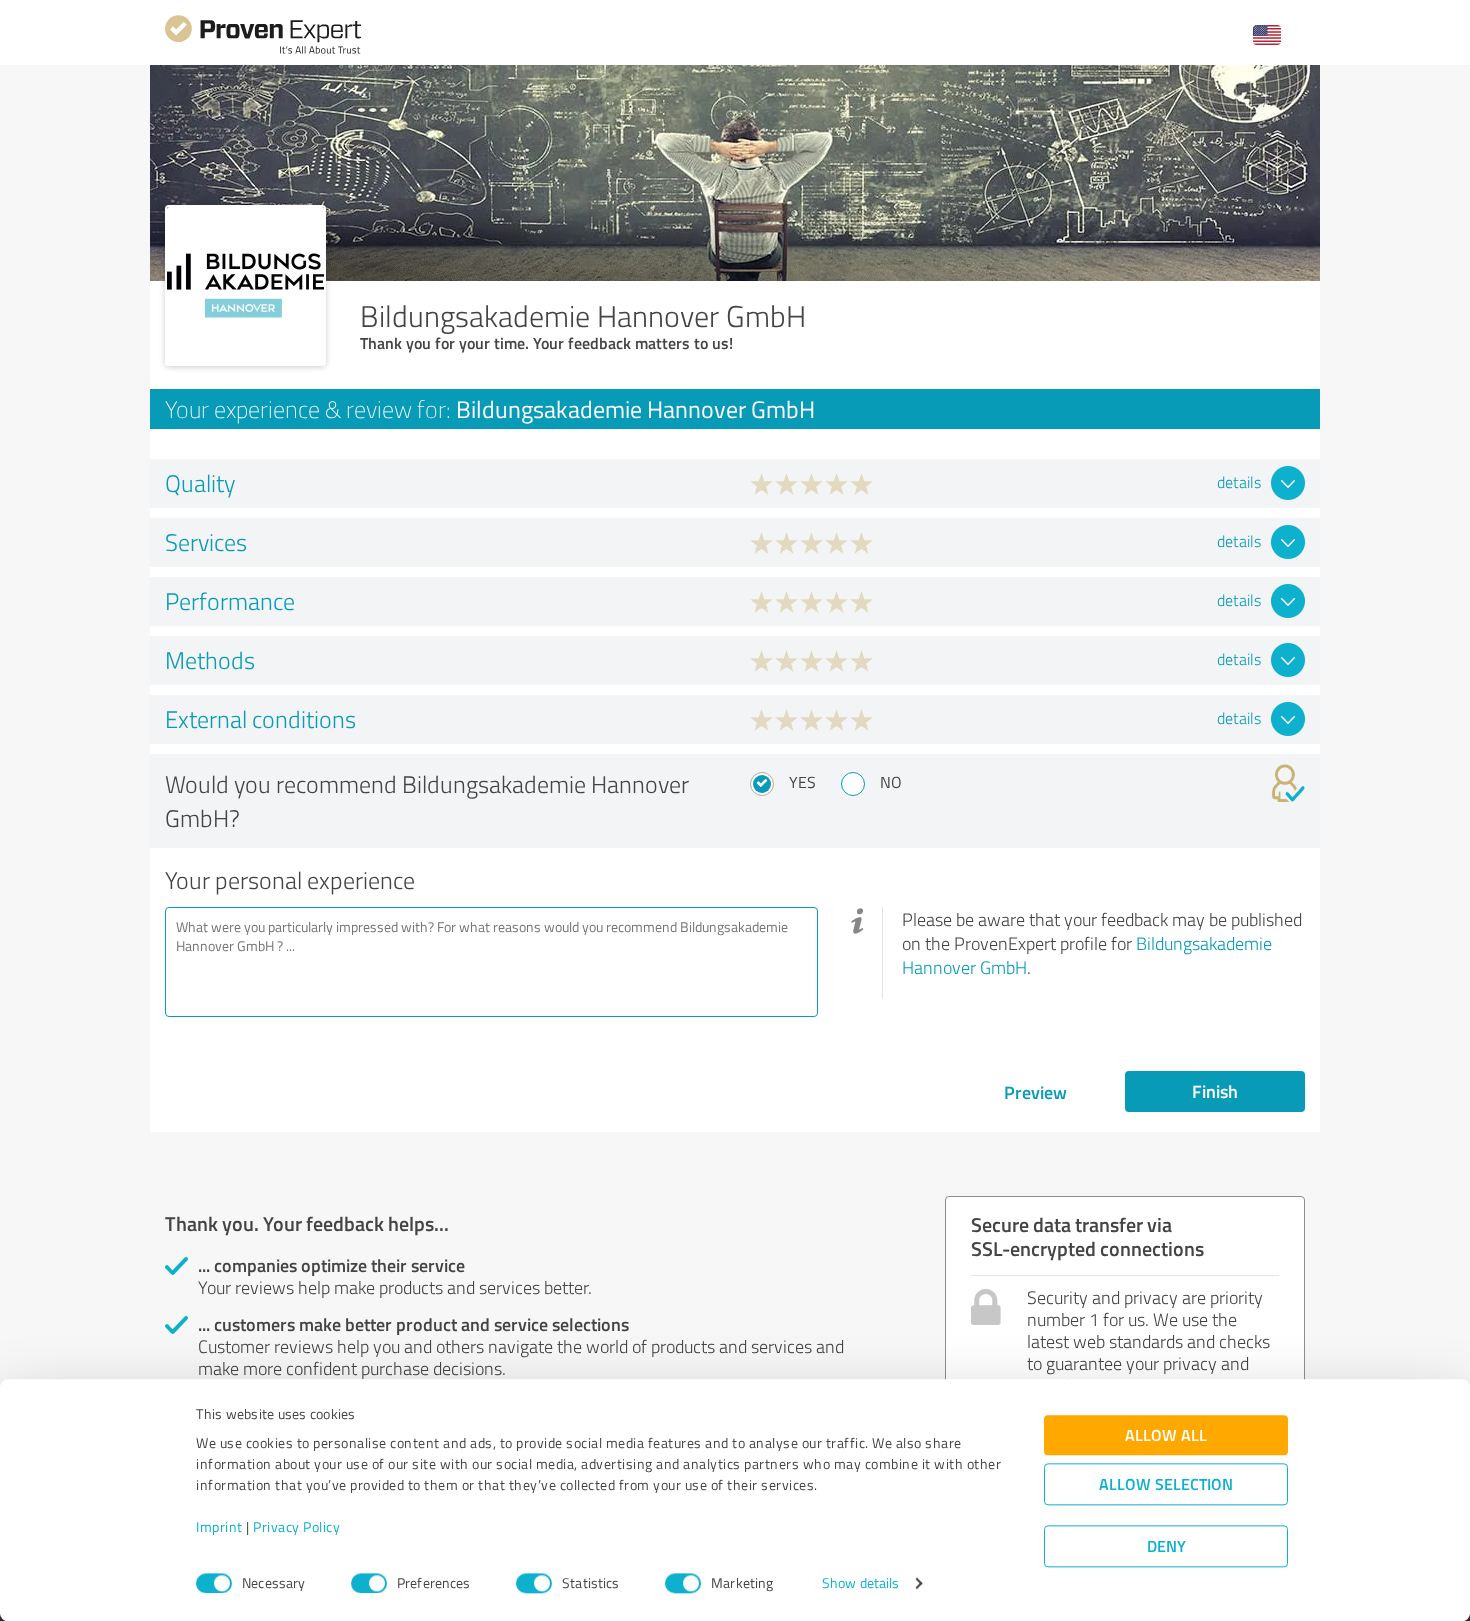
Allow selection (1166, 1484)
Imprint (219, 1527)
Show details (860, 1583)
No (891, 782)
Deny (1166, 1546)
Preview (1035, 1092)
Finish (1215, 1091)
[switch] (369, 1583)
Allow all (1166, 1435)
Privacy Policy (296, 1527)
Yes (802, 782)
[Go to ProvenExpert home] (263, 51)
